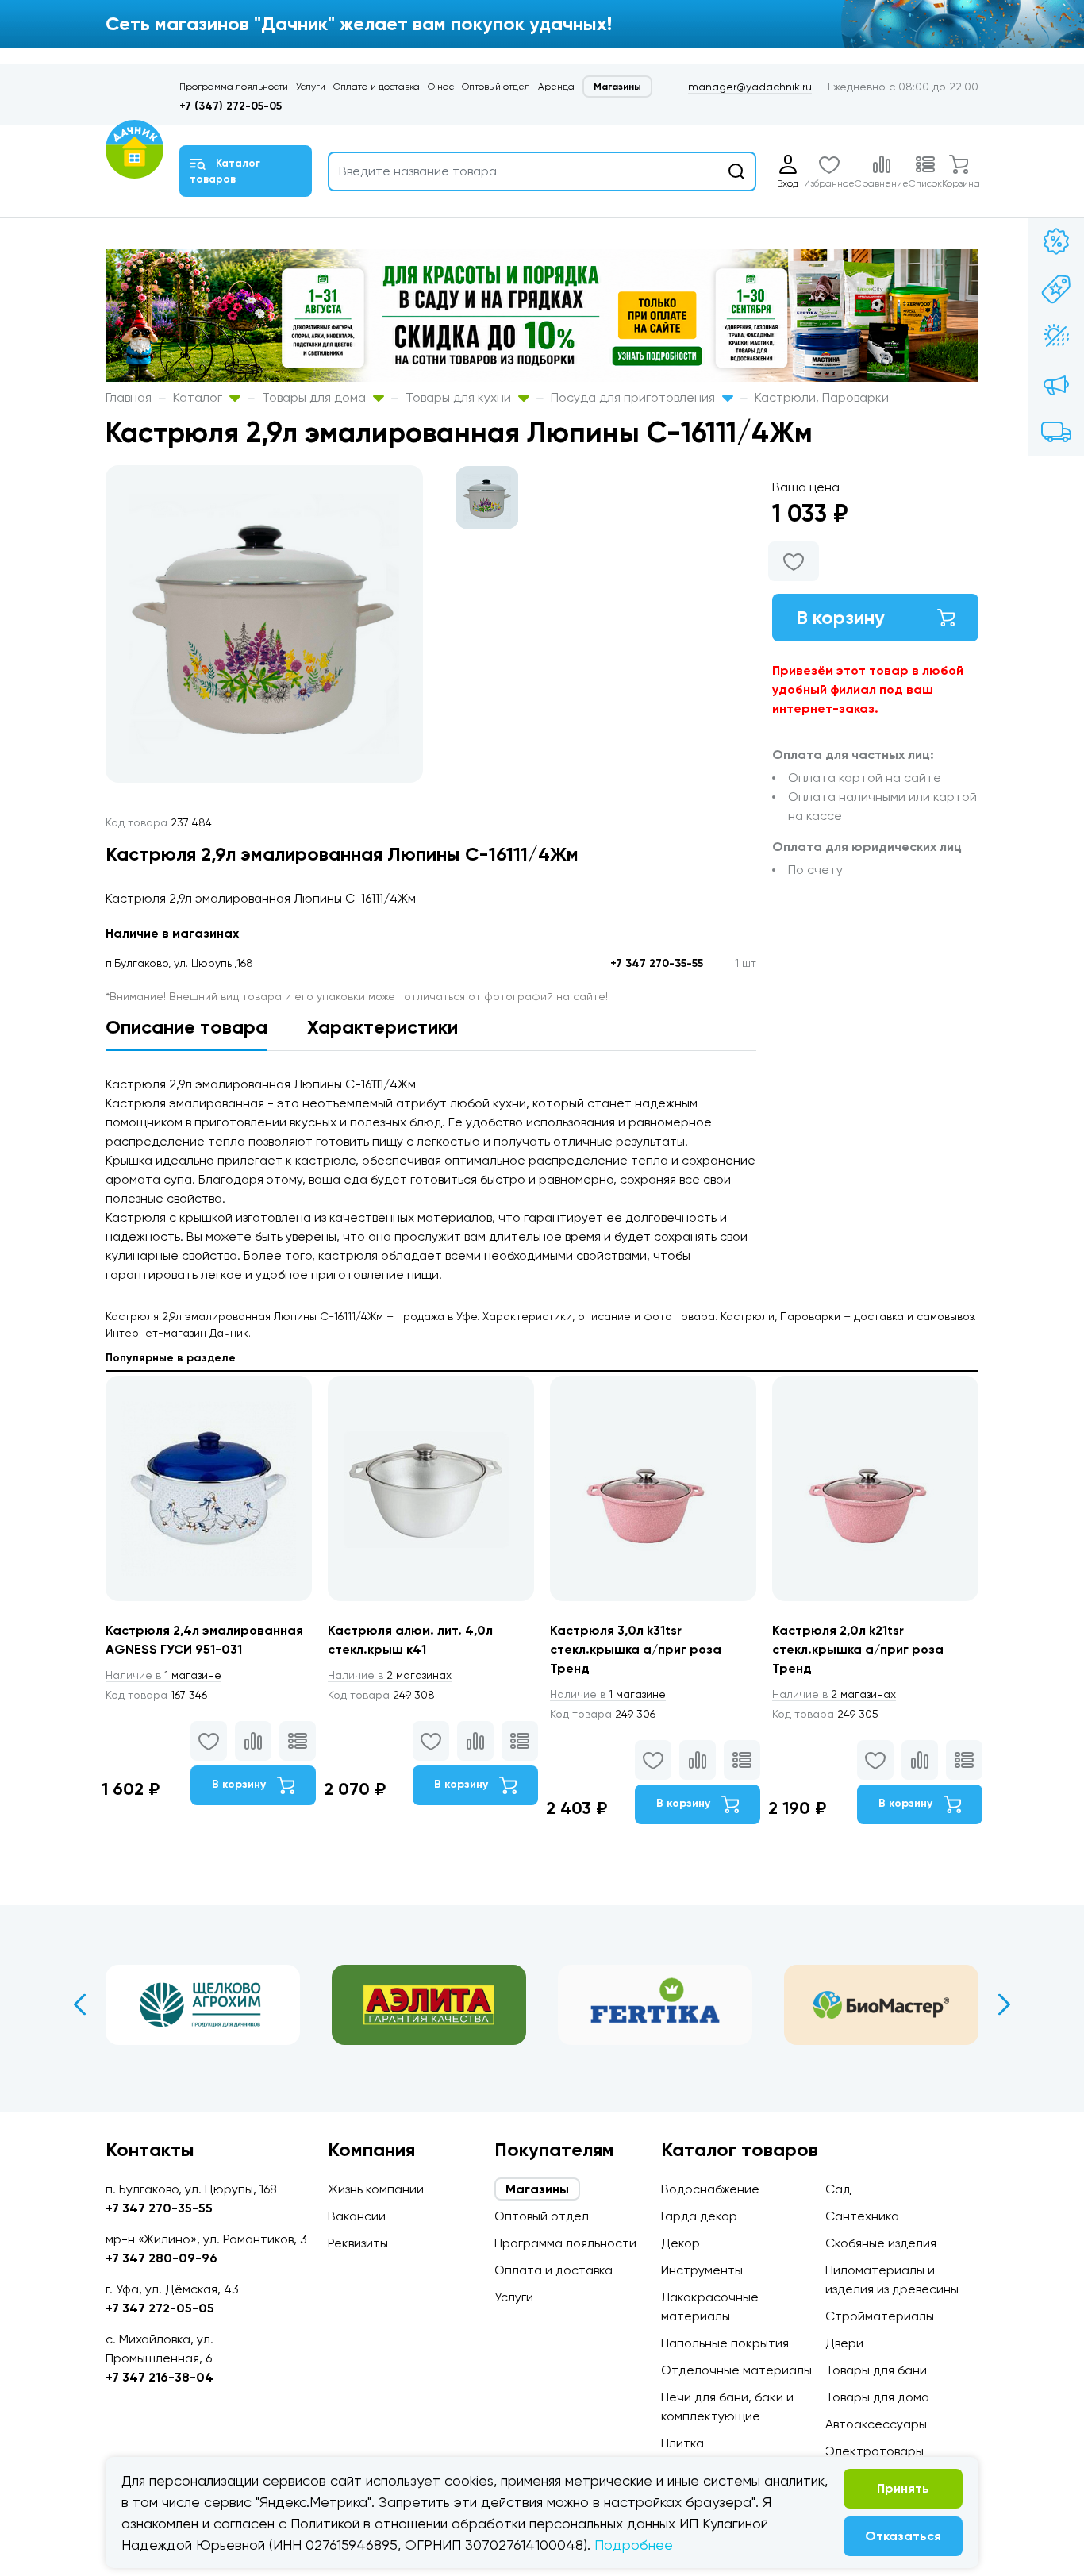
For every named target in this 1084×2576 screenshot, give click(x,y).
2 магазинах (390, 1675)
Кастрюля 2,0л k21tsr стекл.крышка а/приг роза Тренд (858, 1649)
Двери (844, 2343)
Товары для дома (315, 397)
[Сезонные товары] (1056, 337)
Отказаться (903, 2536)
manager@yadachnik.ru (750, 87)
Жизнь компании (376, 2189)
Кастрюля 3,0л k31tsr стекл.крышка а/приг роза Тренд (636, 1649)
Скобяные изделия (881, 2243)
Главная (129, 397)
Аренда (556, 87)
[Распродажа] (1056, 384)
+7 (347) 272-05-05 (231, 106)
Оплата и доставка (377, 87)
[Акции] (1056, 241)
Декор (680, 2243)
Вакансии (357, 2216)
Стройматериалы (880, 2316)
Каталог (199, 397)
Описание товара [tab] (186, 1027)
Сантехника (862, 2216)
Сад (838, 2189)
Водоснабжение (710, 2189)
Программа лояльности (234, 87)
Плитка (682, 2443)
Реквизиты (358, 2243)
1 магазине (163, 1675)
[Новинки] (1056, 289)
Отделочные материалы (736, 2370)
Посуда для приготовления (634, 397)
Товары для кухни (460, 397)
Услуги (311, 87)
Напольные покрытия (725, 2343)
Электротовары (875, 2451)
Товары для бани (876, 2370)
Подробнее (634, 2545)
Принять (903, 2488)
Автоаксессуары (876, 2424)
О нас (441, 87)
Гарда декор (699, 2216)
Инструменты (702, 2270)
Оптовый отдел (496, 87)
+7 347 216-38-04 (160, 2377)
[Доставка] (1056, 432)
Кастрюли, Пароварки (822, 397)
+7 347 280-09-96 (161, 2258)
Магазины (617, 87)
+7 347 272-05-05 (160, 2308)
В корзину (840, 617)
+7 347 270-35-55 (657, 963)
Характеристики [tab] (382, 1027)
